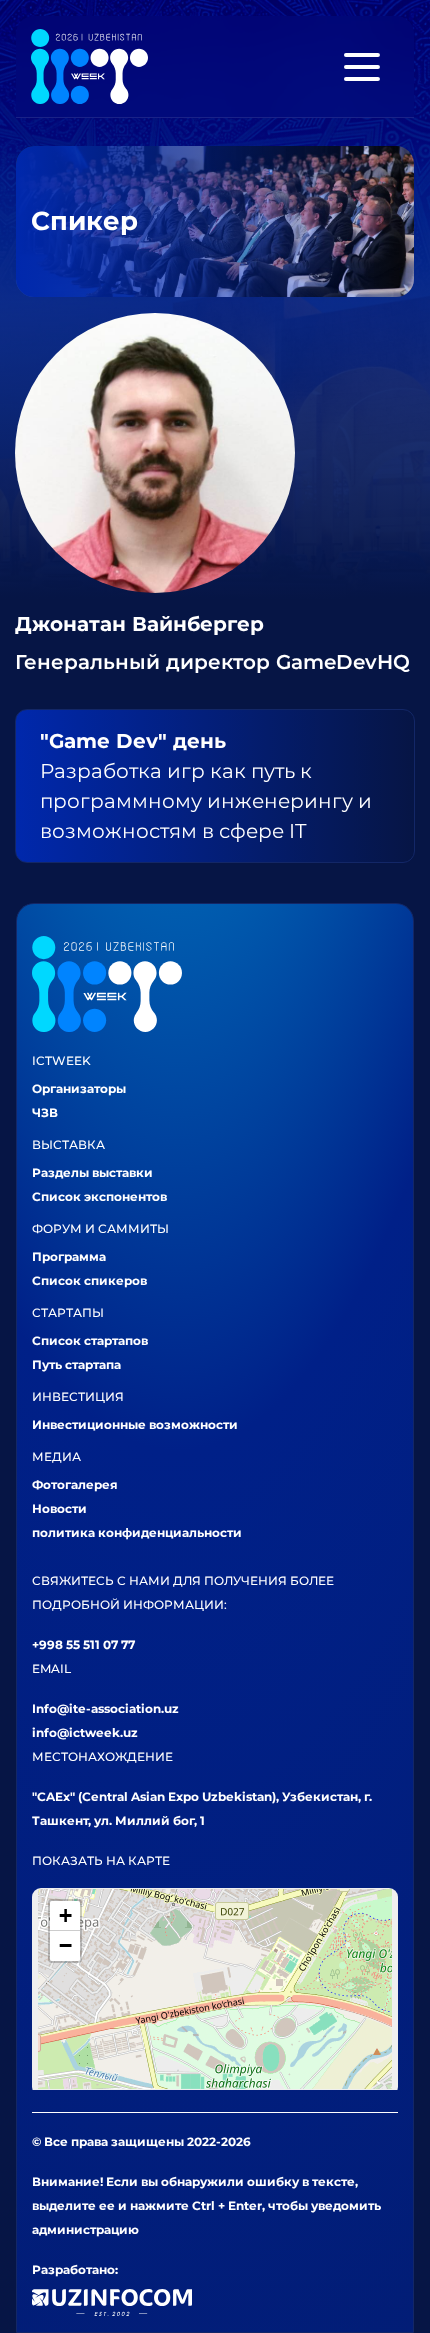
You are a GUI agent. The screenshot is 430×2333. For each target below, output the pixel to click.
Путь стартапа (76, 1364)
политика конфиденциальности (137, 1532)
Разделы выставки (92, 1172)
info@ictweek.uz (85, 1732)
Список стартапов (90, 1340)
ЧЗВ (45, 1112)
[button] (65, 1916)
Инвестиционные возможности (135, 1424)
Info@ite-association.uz (105, 1708)
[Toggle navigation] (362, 67)
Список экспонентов (99, 1196)
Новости (59, 1508)
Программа (69, 1256)
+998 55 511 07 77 (83, 1644)
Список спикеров (89, 1280)
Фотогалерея (75, 1484)
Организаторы (79, 1088)
